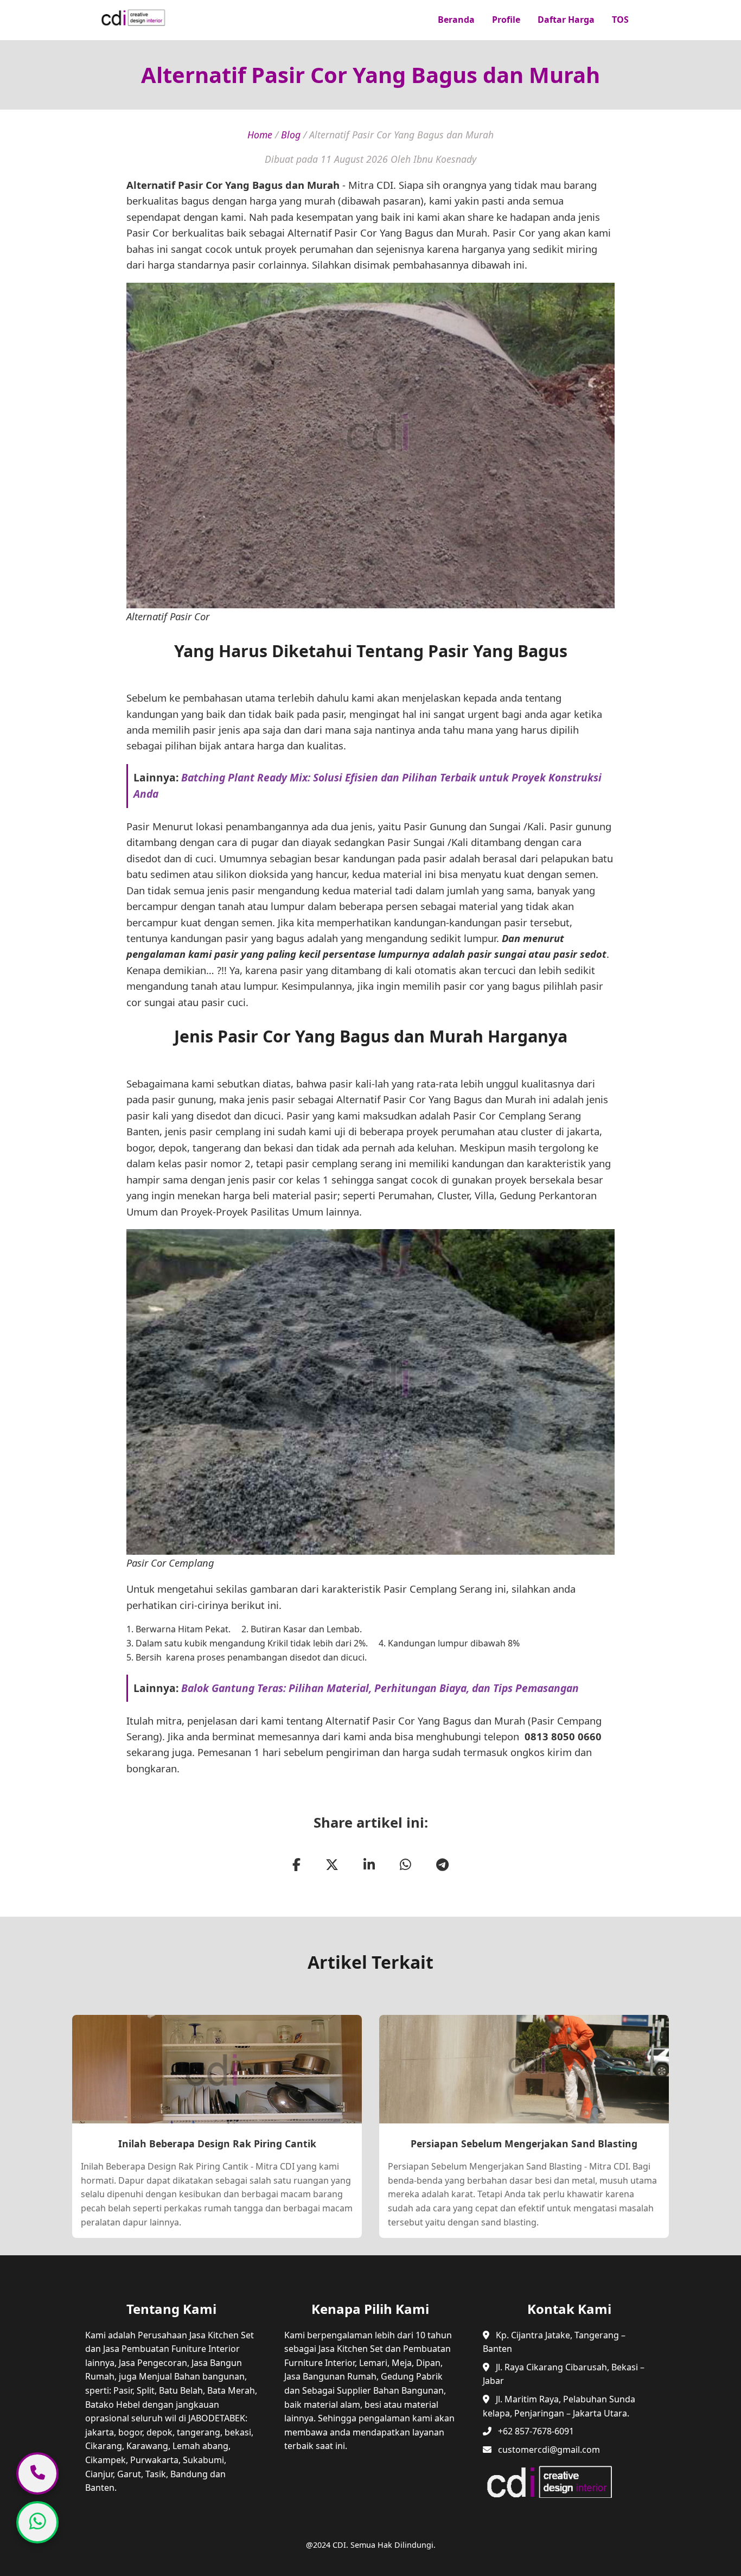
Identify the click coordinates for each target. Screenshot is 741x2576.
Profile (506, 20)
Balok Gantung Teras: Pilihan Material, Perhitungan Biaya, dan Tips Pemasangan (380, 1688)
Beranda (456, 20)
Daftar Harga (566, 20)
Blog (291, 135)
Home (260, 135)
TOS (620, 20)
